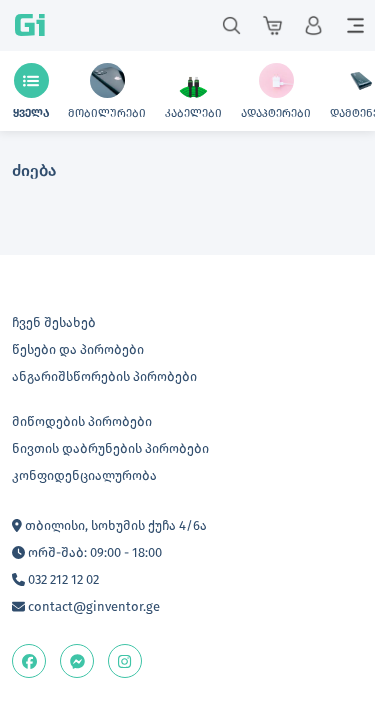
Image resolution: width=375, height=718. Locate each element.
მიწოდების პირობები (82, 421)
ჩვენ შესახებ (54, 322)
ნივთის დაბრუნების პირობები (110, 448)
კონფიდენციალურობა (84, 475)
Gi (30, 25)
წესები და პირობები (78, 349)
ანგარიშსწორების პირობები (104, 376)
